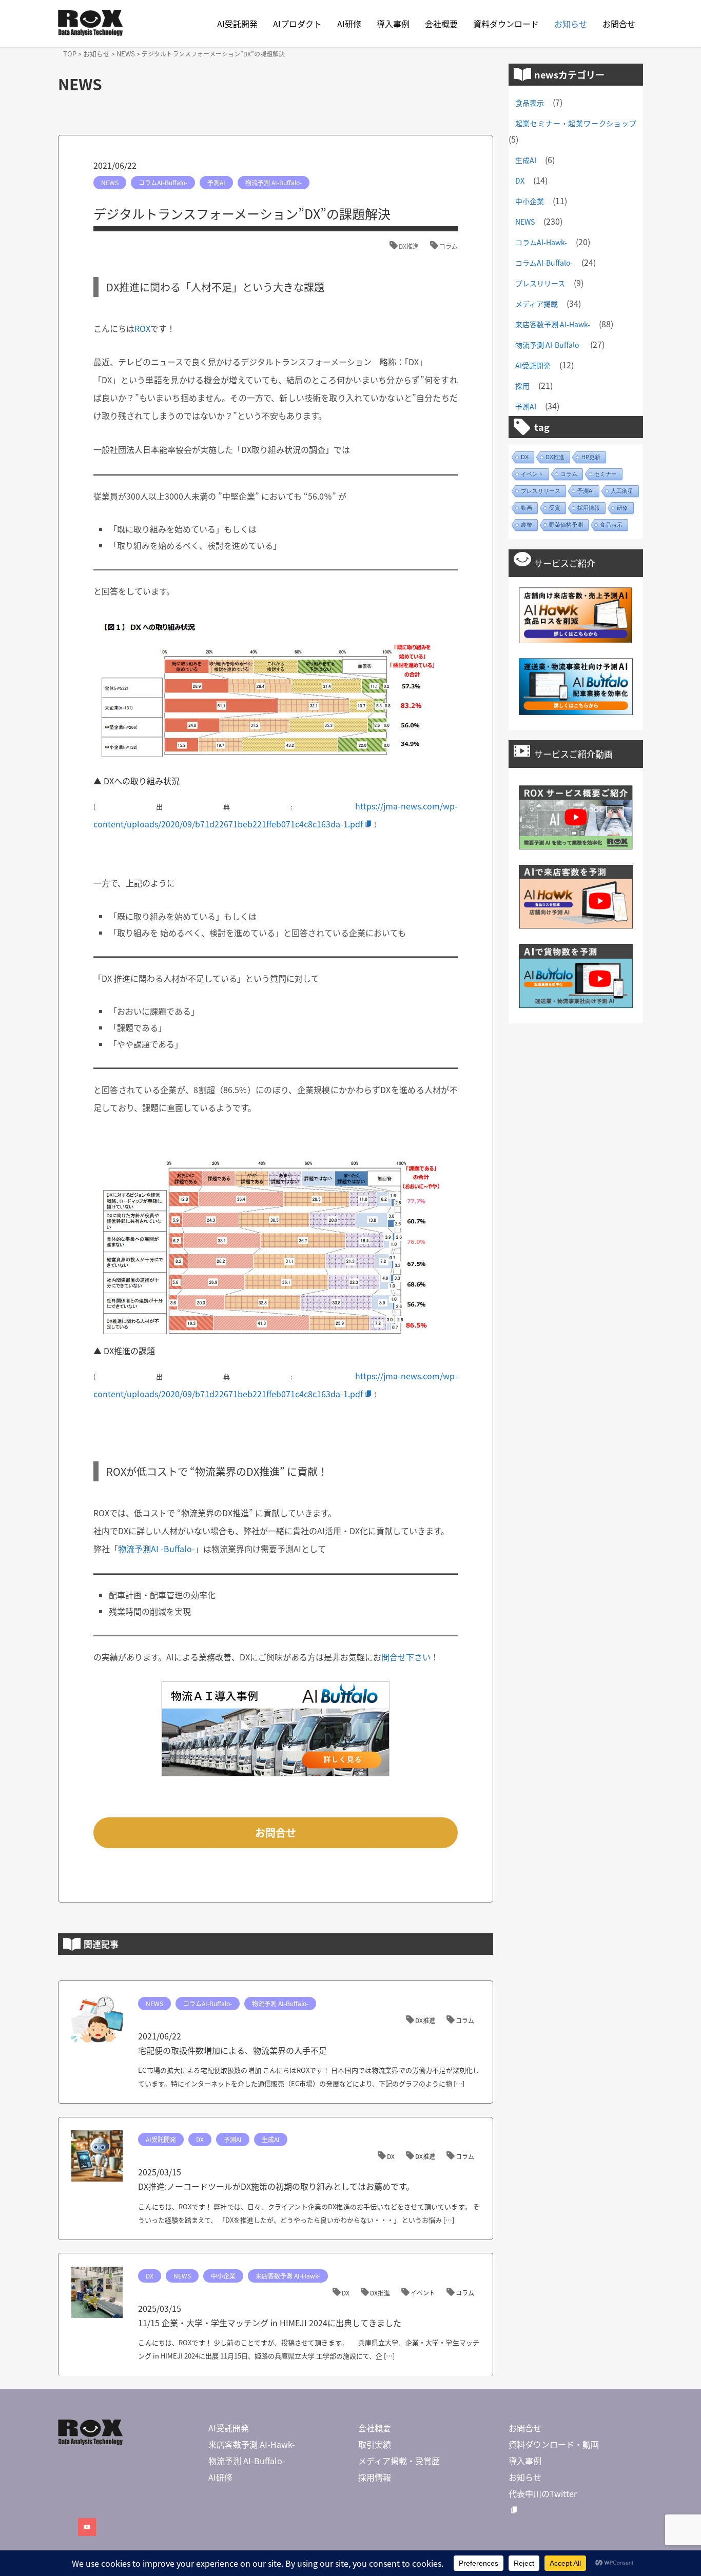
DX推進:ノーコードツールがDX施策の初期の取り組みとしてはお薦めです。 (276, 2186)
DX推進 (409, 246)
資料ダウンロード (506, 24)
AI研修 (349, 24)
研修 (622, 508)
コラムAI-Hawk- (541, 242)
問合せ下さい (406, 1657)
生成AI (271, 2139)
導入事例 (393, 24)
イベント (423, 2293)
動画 (527, 508)
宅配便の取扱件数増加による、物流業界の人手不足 (232, 2050)
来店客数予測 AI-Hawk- (288, 2276)
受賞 (555, 508)
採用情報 (589, 508)
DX (200, 2139)
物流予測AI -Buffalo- (157, 1549)
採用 (522, 386)
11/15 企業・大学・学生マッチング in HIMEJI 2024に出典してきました (270, 2323)
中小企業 (223, 2276)
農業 (527, 525)
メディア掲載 (537, 304)
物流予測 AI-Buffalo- (274, 182)
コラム (449, 246)
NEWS (126, 54)
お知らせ (571, 24)
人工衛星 (622, 491)
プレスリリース (540, 283)
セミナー (606, 474)
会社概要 (441, 24)
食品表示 (530, 103)
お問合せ (619, 24)
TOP (70, 54)
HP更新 (591, 457)
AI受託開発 (237, 24)
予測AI (216, 182)
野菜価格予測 (566, 525)
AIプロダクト (297, 24)
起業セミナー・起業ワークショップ (576, 123)
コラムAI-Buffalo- (163, 182)
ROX (142, 328)
